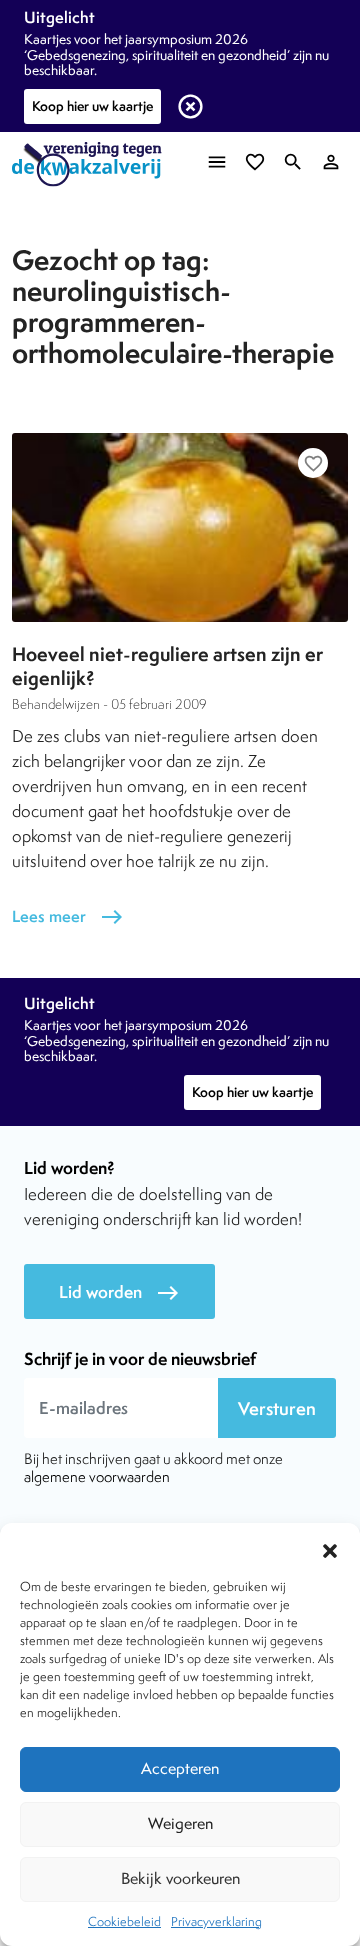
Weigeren (180, 1823)
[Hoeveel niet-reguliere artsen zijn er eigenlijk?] (180, 527)
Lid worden (119, 1292)
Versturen (277, 1408)
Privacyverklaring (216, 1921)
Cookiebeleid (124, 1921)
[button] (330, 1548)
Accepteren (180, 1768)
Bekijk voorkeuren (180, 1878)
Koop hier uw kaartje (92, 106)
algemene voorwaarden (97, 1476)
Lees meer (68, 916)
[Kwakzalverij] (92, 164)
